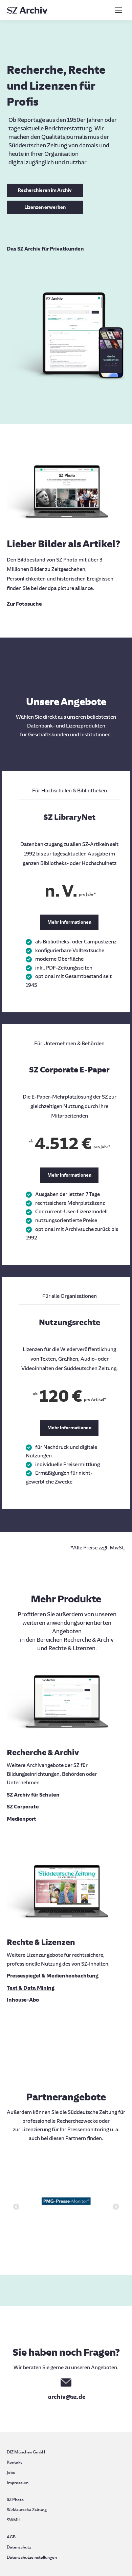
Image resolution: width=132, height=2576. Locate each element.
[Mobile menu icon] (118, 10)
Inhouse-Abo (23, 2000)
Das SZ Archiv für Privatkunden (45, 249)
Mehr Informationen (69, 922)
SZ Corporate (23, 1807)
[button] (16, 2207)
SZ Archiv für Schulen (33, 1795)
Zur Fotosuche (24, 604)
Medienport (21, 1819)
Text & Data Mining (31, 1988)
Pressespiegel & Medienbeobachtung (53, 1976)
